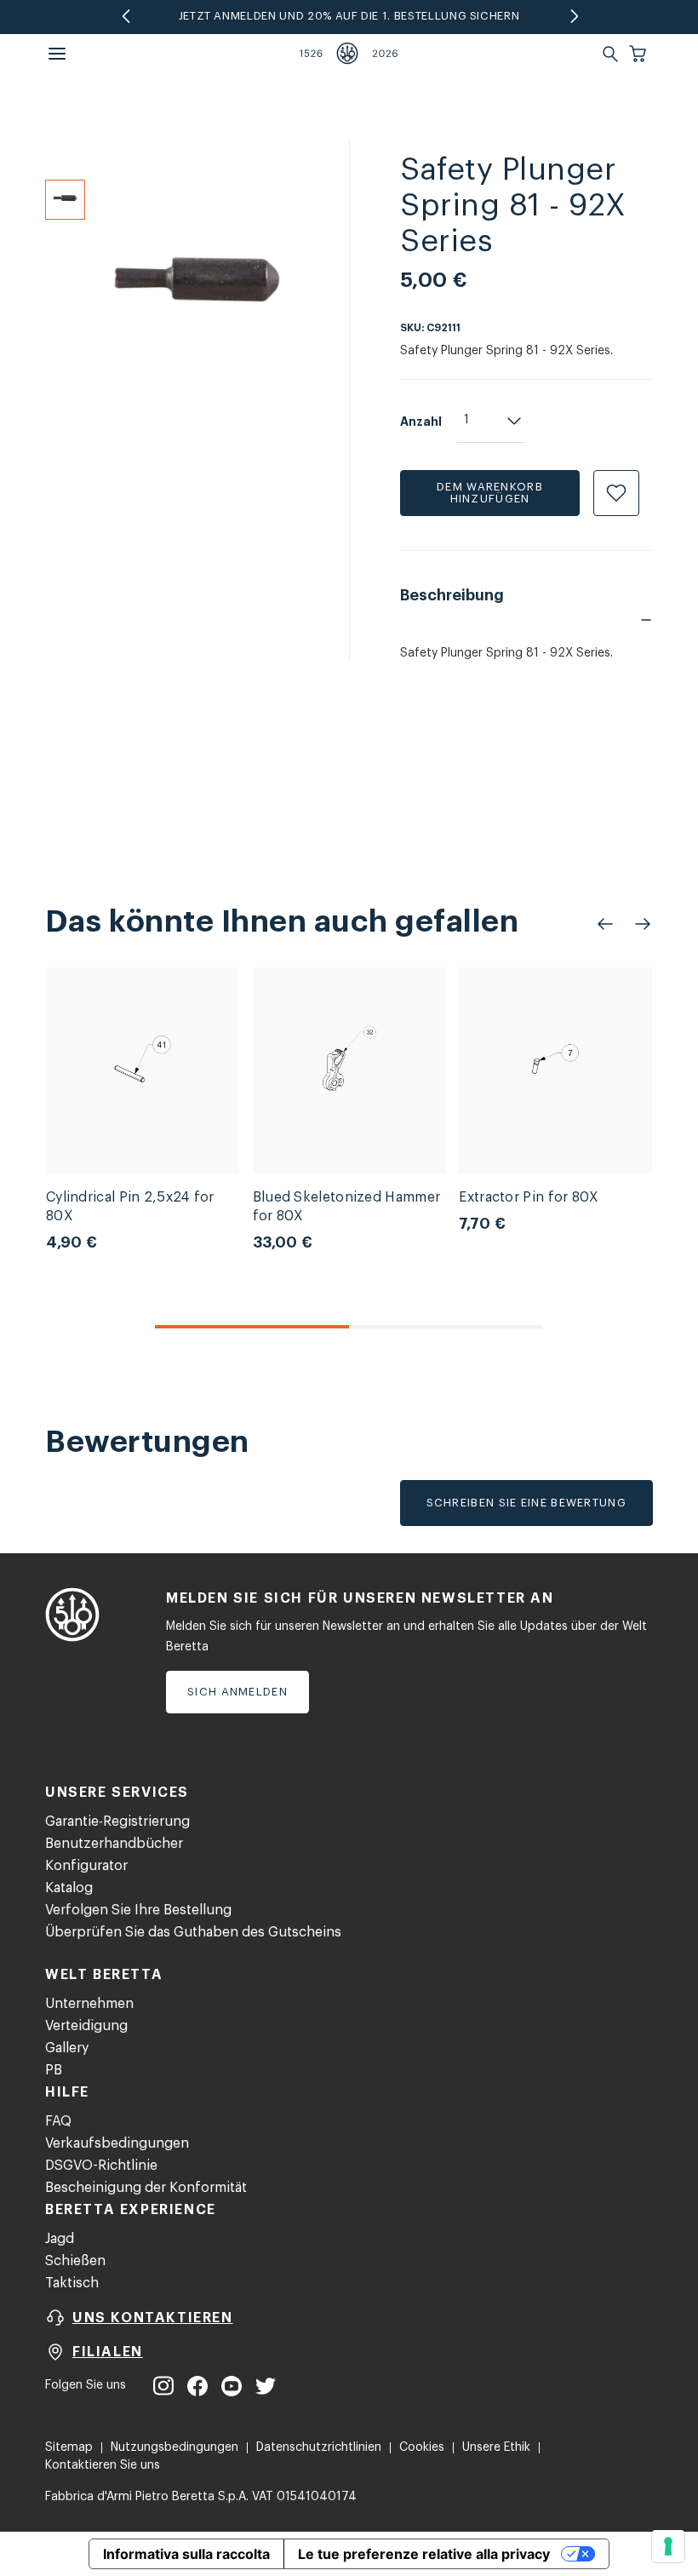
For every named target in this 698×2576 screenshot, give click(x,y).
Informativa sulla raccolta (186, 2554)
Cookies (422, 2447)
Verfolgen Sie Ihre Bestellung (138, 1910)
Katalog (69, 1888)
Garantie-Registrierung (117, 1822)
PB (54, 2070)
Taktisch (72, 2283)
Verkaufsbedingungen (117, 2143)
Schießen (75, 2261)
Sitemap (69, 2447)
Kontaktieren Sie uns (103, 2465)
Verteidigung (86, 2026)
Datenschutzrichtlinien (319, 2447)
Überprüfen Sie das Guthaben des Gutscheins (193, 1932)
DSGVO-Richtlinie (101, 2166)
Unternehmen (89, 2004)
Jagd (60, 2239)
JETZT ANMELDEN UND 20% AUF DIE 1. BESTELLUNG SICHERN (349, 16)
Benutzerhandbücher (114, 1844)
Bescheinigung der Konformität (146, 2188)
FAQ (58, 2121)
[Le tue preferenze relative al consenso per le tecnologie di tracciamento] (668, 2546)
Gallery (67, 2048)
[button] (639, 54)
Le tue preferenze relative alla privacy (424, 2554)
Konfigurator (86, 1866)
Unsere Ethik (496, 2447)
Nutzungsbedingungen (174, 2447)
